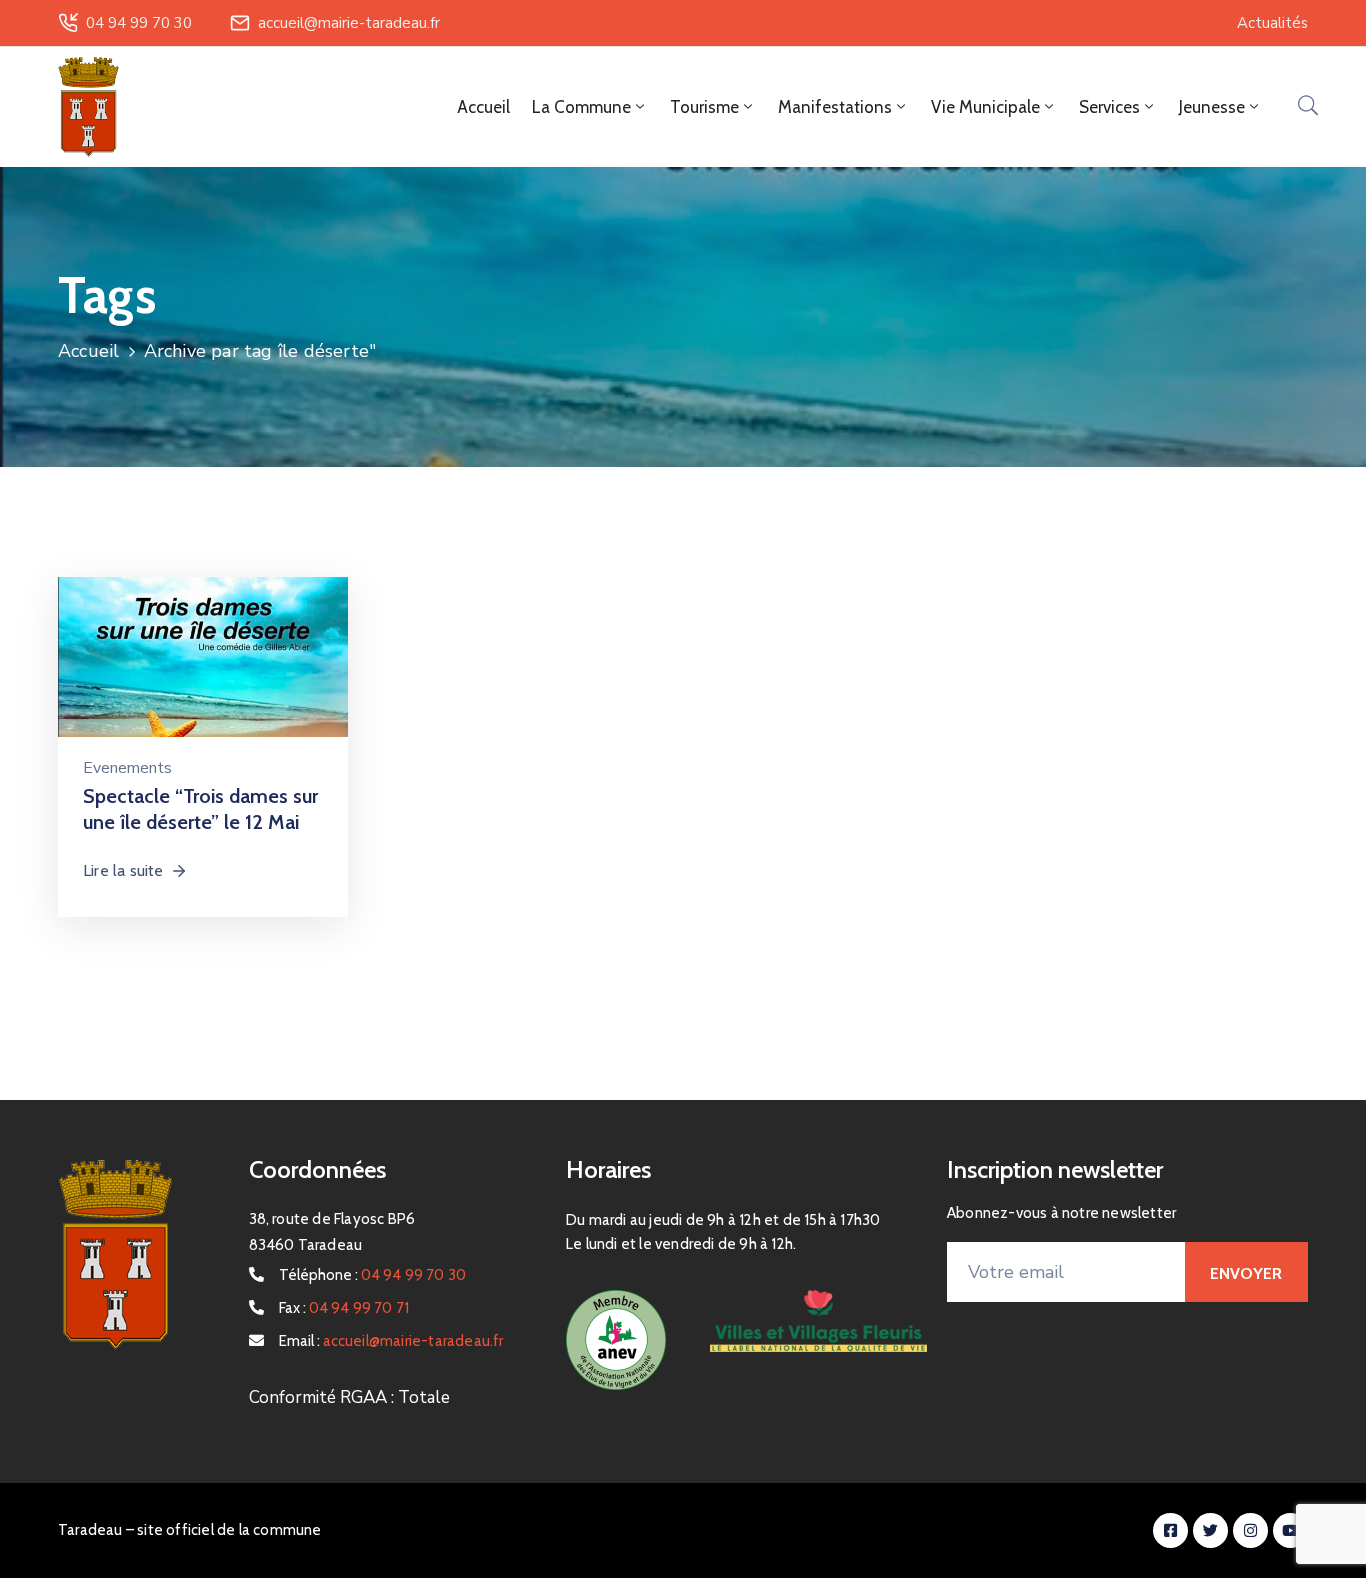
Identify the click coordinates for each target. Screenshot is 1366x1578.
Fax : (344, 1308)
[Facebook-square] (1170, 1530)
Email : (391, 1341)
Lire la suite (123, 870)
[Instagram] (1250, 1530)
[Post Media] (203, 679)
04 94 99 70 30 (139, 23)
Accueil (483, 107)
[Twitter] (1210, 1530)
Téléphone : (373, 1275)
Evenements (127, 768)
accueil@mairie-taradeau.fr (349, 23)
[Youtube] (1290, 1530)
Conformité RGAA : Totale (349, 1397)
